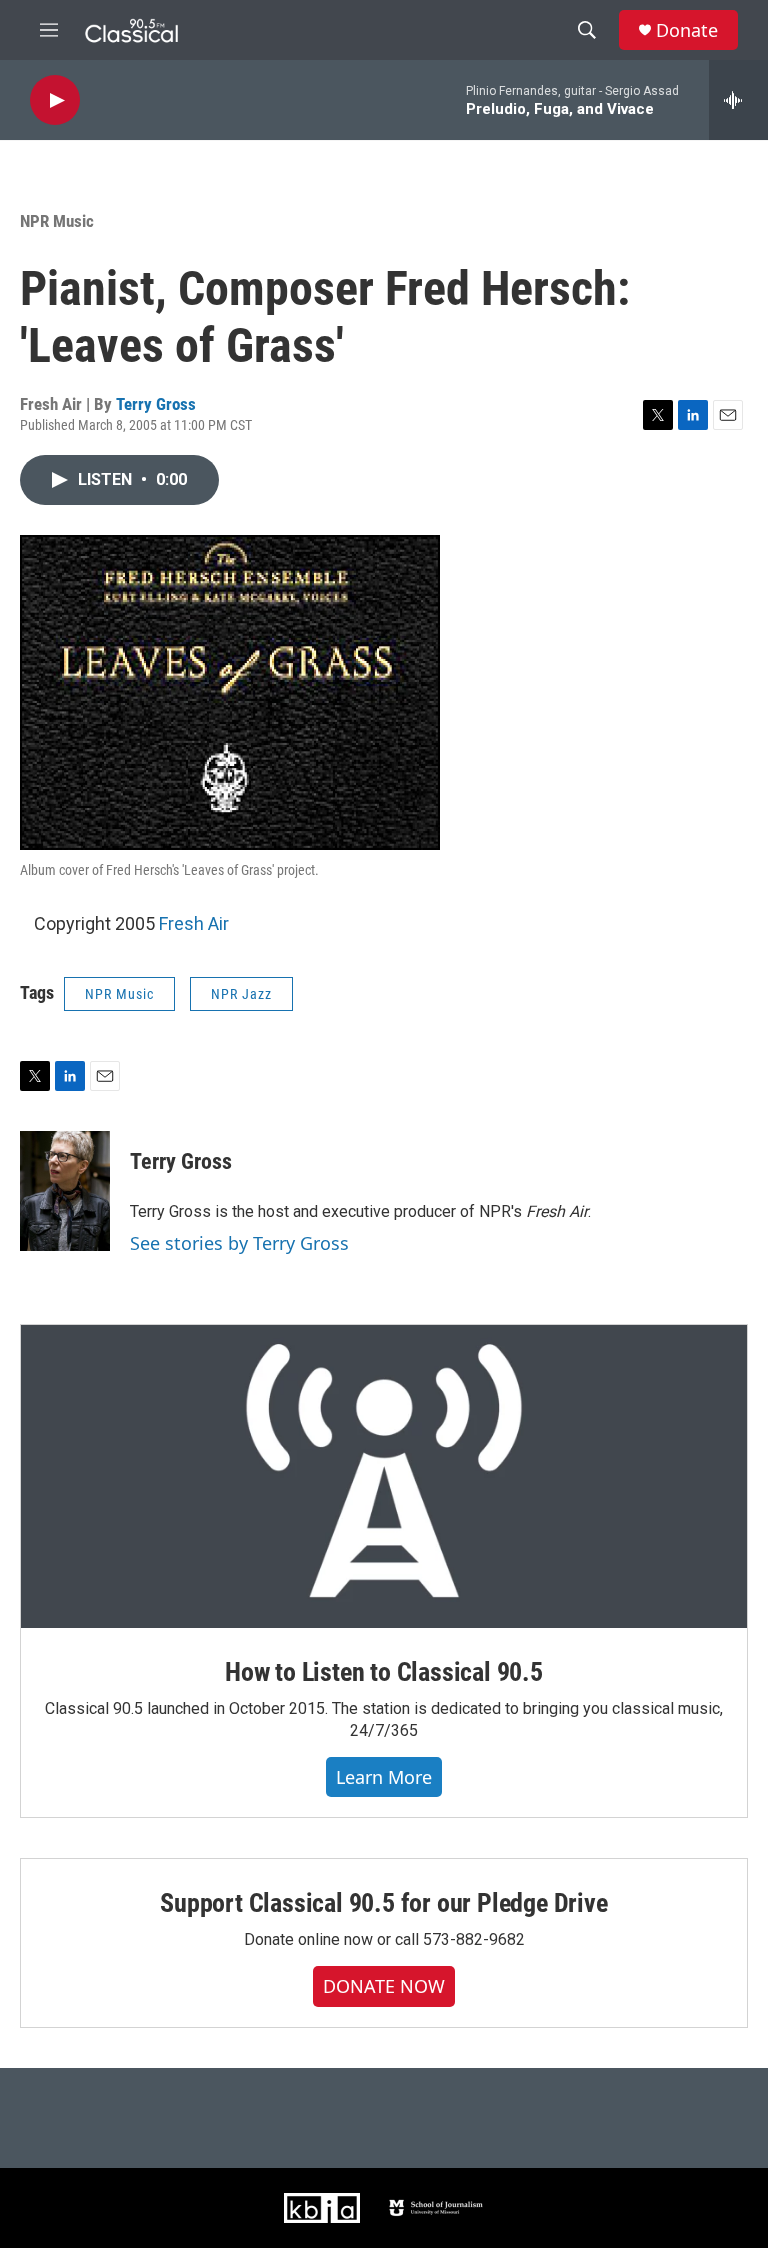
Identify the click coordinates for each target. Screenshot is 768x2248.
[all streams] (738, 100)
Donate (687, 30)
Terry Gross (156, 404)
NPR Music (57, 221)
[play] (55, 100)
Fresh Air (194, 923)
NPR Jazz (241, 994)
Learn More (384, 1777)
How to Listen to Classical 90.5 (384, 1672)
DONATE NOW (384, 1986)
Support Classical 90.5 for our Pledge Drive (383, 1903)
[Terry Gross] (65, 1191)
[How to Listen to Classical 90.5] (384, 1476)
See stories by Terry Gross (239, 1243)
